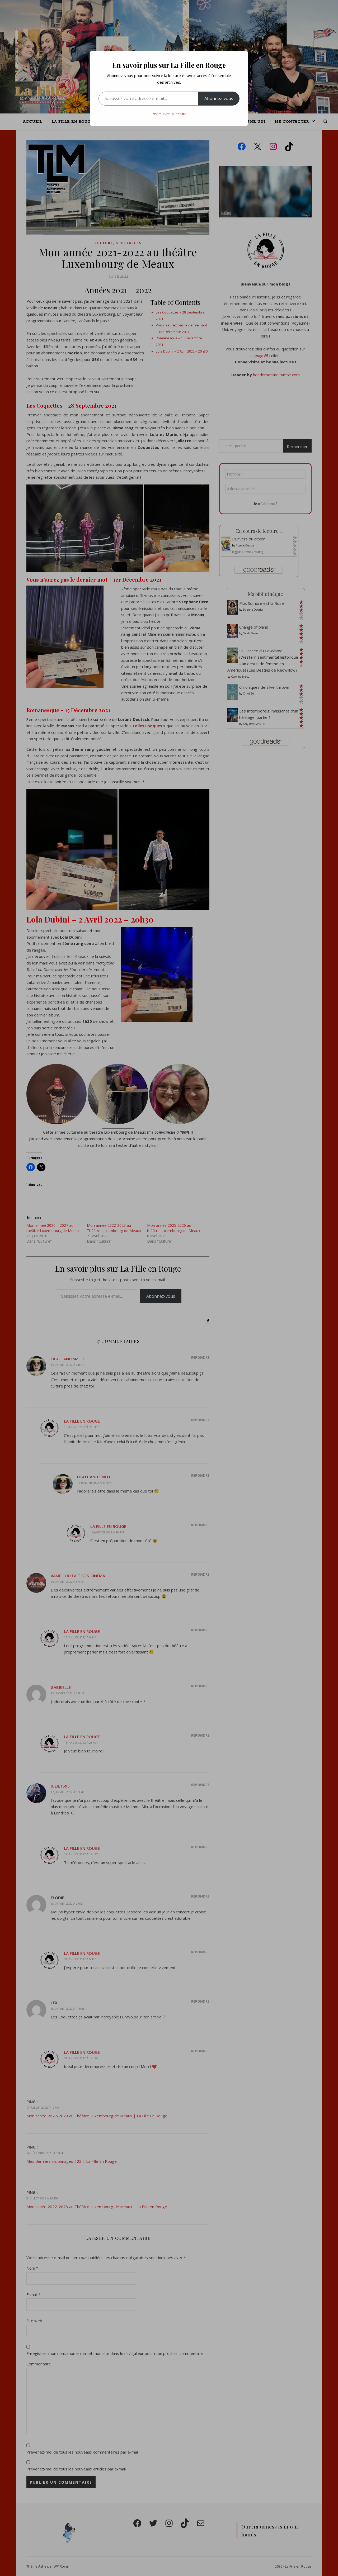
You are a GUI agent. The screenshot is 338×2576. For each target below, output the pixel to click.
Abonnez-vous (219, 98)
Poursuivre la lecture (169, 114)
